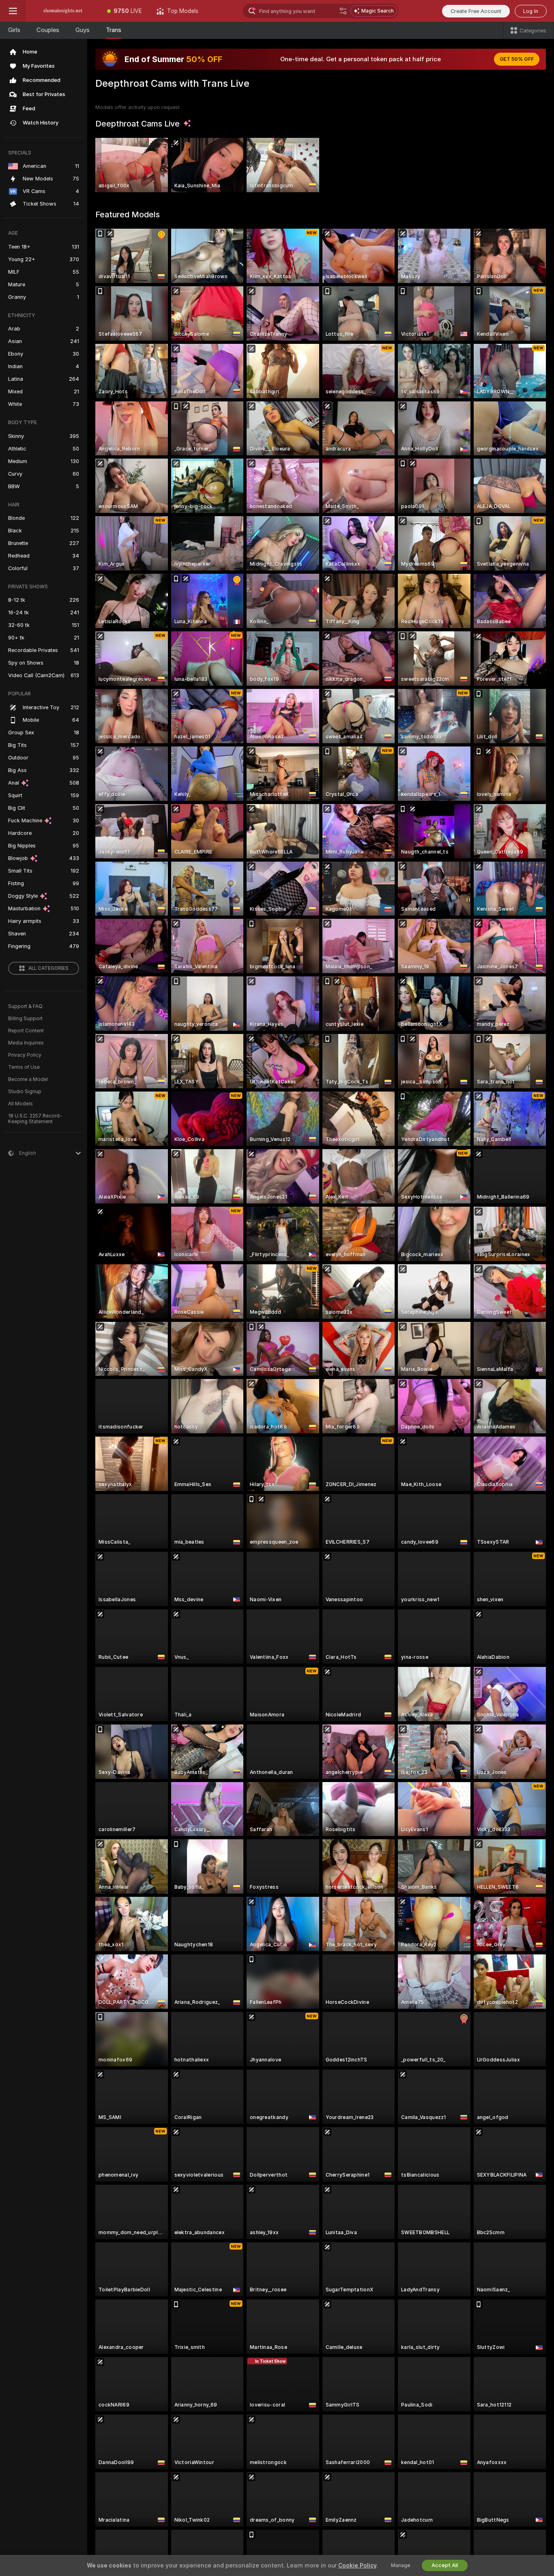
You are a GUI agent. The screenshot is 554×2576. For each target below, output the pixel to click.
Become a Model (28, 1079)
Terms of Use (24, 1067)
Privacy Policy (25, 1055)
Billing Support (25, 1019)
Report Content (26, 1031)
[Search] (343, 11)
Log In (531, 11)
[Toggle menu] (13, 11)
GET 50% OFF (517, 59)
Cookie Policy (357, 2565)
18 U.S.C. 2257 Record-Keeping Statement (35, 1119)
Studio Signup (25, 1092)
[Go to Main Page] (63, 11)
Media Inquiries (26, 1043)
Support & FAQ (25, 1006)
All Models (20, 1104)
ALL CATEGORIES (48, 968)
